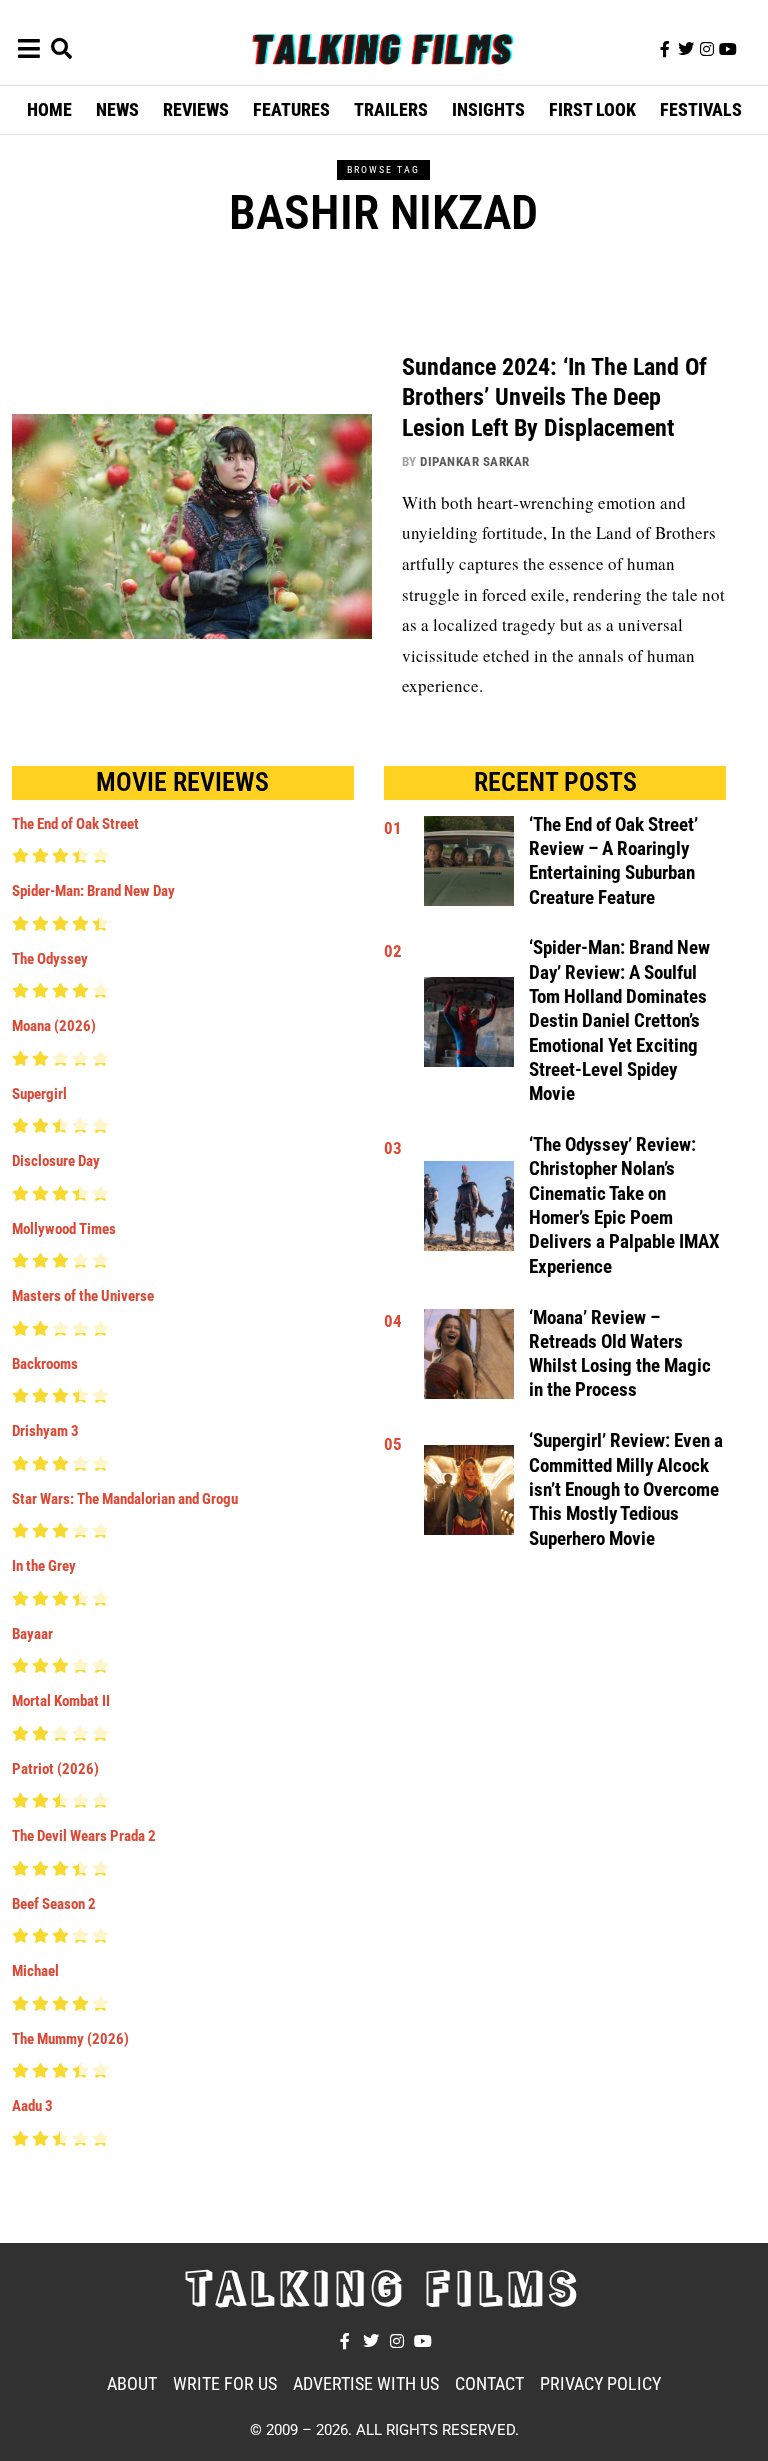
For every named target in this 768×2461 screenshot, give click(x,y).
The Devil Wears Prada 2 (84, 1836)
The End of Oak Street (75, 824)
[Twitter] (686, 49)
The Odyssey (50, 959)
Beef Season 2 (54, 1904)
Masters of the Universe (83, 1296)
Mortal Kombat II (61, 1701)
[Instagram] (707, 49)
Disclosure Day (56, 1161)
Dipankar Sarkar (475, 461)
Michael (35, 1971)
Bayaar (32, 1634)
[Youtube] (728, 49)
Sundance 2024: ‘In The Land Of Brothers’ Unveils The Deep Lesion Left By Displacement (554, 398)
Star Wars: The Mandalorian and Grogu (125, 1499)
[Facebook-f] (665, 49)
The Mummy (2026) (70, 2039)
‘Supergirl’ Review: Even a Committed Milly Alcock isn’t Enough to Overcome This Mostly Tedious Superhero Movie (626, 1489)
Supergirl (39, 1094)
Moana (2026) (54, 1026)
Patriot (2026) (55, 1769)
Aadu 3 (32, 2106)
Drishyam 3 (45, 1431)
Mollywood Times (64, 1229)
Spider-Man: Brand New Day (93, 891)
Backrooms (45, 1364)
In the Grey (44, 1566)
